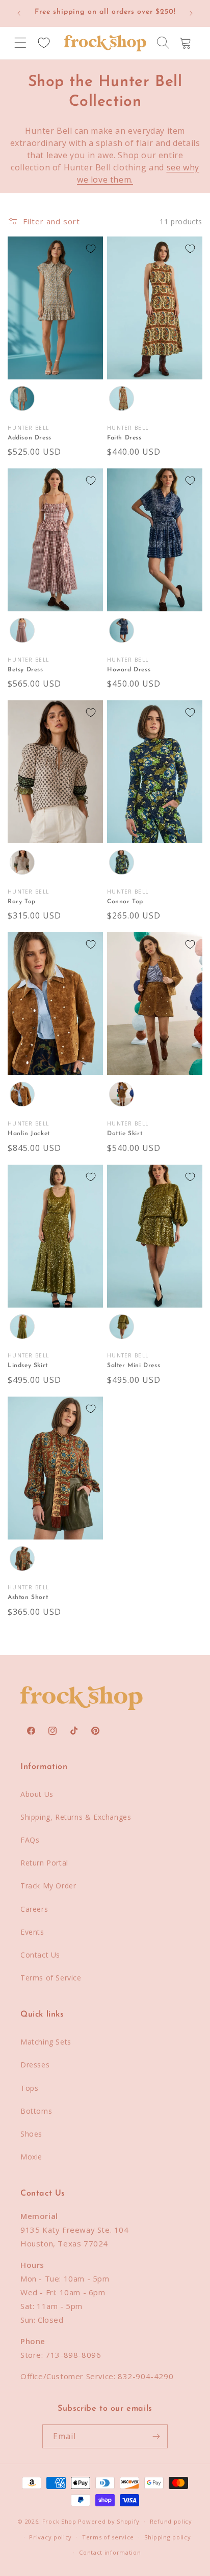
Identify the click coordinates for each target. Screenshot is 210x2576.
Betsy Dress (25, 670)
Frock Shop (59, 2521)
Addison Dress (30, 438)
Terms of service (108, 2537)
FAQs (30, 1840)
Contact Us (40, 1955)
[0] (44, 43)
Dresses (35, 2065)
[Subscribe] (156, 2436)
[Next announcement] (191, 13)
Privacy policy (50, 2537)
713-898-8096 (73, 2355)
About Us (37, 1794)
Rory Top (22, 902)
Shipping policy (168, 2537)
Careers (34, 1909)
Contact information (110, 2552)
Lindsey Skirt (28, 1366)
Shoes (31, 2134)
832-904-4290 (146, 2376)
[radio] (22, 399)
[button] (20, 43)
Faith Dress (124, 438)
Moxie (31, 2157)
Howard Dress (129, 670)
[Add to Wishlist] (91, 249)
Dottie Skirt (125, 1134)
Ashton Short (28, 1597)
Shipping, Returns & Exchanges (76, 1817)
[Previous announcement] (19, 13)
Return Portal (44, 1863)
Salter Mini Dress (134, 1366)
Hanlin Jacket (29, 1134)
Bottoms (36, 2111)
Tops (29, 2088)
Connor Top (125, 902)
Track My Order (48, 1886)
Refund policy (171, 2521)
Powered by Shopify (109, 2521)
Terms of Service (51, 1978)
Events (32, 1932)
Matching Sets (46, 2042)
